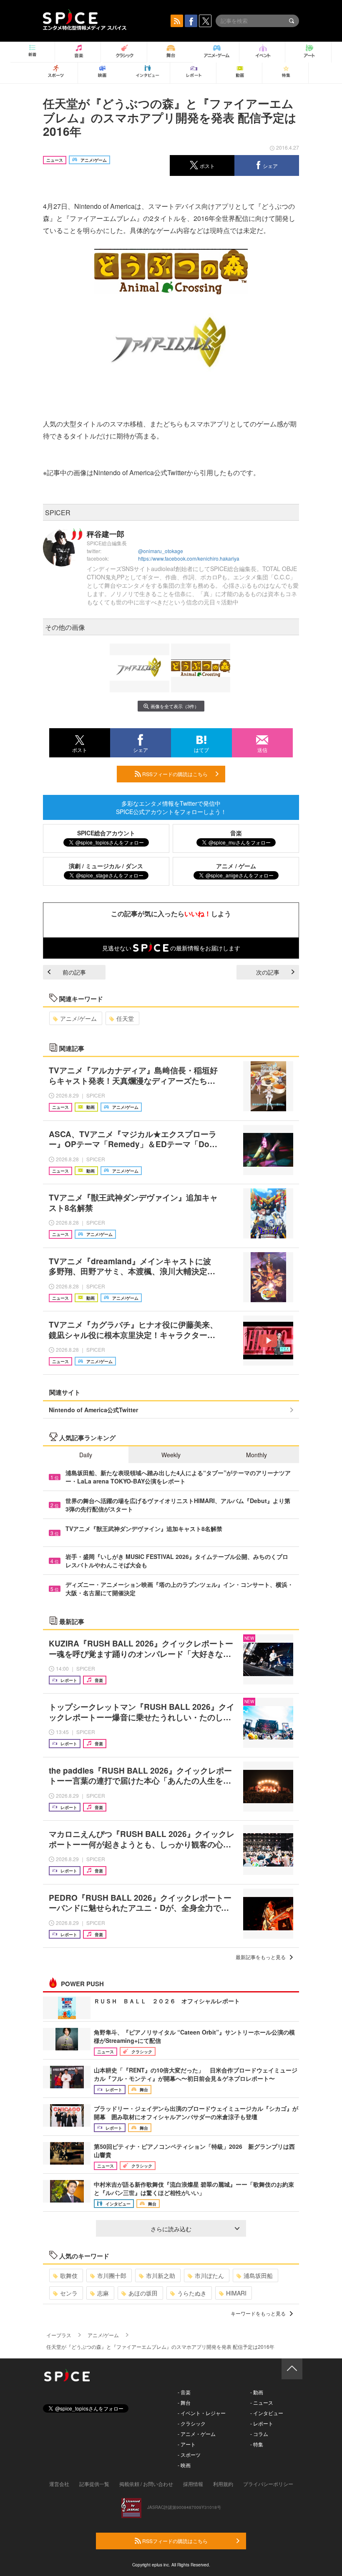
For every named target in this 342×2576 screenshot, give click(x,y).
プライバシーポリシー (268, 2484)
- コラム (259, 2434)
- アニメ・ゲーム (197, 2434)
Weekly (171, 1455)
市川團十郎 (112, 2275)
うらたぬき (192, 2293)
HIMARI (236, 2293)
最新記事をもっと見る (261, 1957)
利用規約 (223, 2484)
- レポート (262, 2423)
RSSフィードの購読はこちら (174, 774)
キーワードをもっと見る (258, 2313)
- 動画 (257, 2392)
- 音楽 (184, 2392)
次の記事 (268, 972)
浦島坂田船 (258, 2275)
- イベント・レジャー (202, 2413)
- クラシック (192, 2423)
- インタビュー (267, 2413)
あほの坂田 (143, 2293)
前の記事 (74, 972)
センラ (69, 2293)
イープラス (59, 2335)
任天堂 (125, 1018)
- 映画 (184, 2465)
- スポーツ (189, 2454)
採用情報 (193, 2484)
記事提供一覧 (94, 2484)
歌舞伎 (69, 2275)
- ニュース (262, 2402)
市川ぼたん (209, 2275)
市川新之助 (161, 2275)
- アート (187, 2444)
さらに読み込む (171, 2229)
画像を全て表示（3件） (175, 706)
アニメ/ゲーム (78, 1018)
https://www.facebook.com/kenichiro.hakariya (189, 558)
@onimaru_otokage (161, 551)
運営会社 (59, 2484)
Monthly (256, 1455)
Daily (86, 1455)
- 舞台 (184, 2402)
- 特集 (257, 2444)
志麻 (103, 2293)
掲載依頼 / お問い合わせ (146, 2484)
